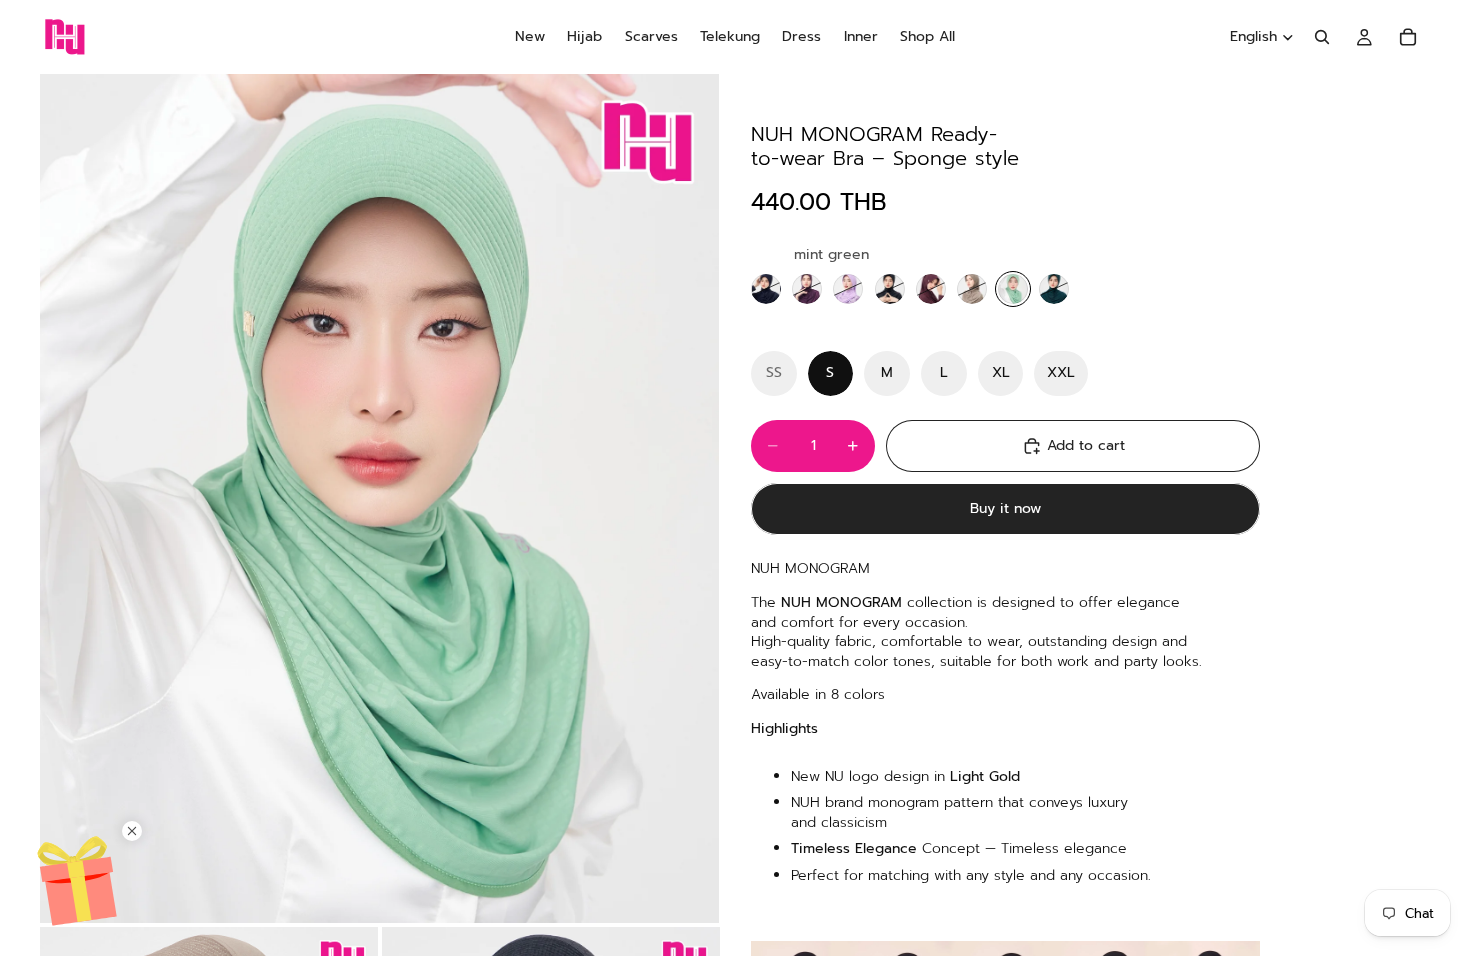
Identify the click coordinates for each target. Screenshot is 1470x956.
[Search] (1322, 37)
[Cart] (1408, 37)
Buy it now (1005, 508)
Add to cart (1086, 445)
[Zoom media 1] (379, 498)
